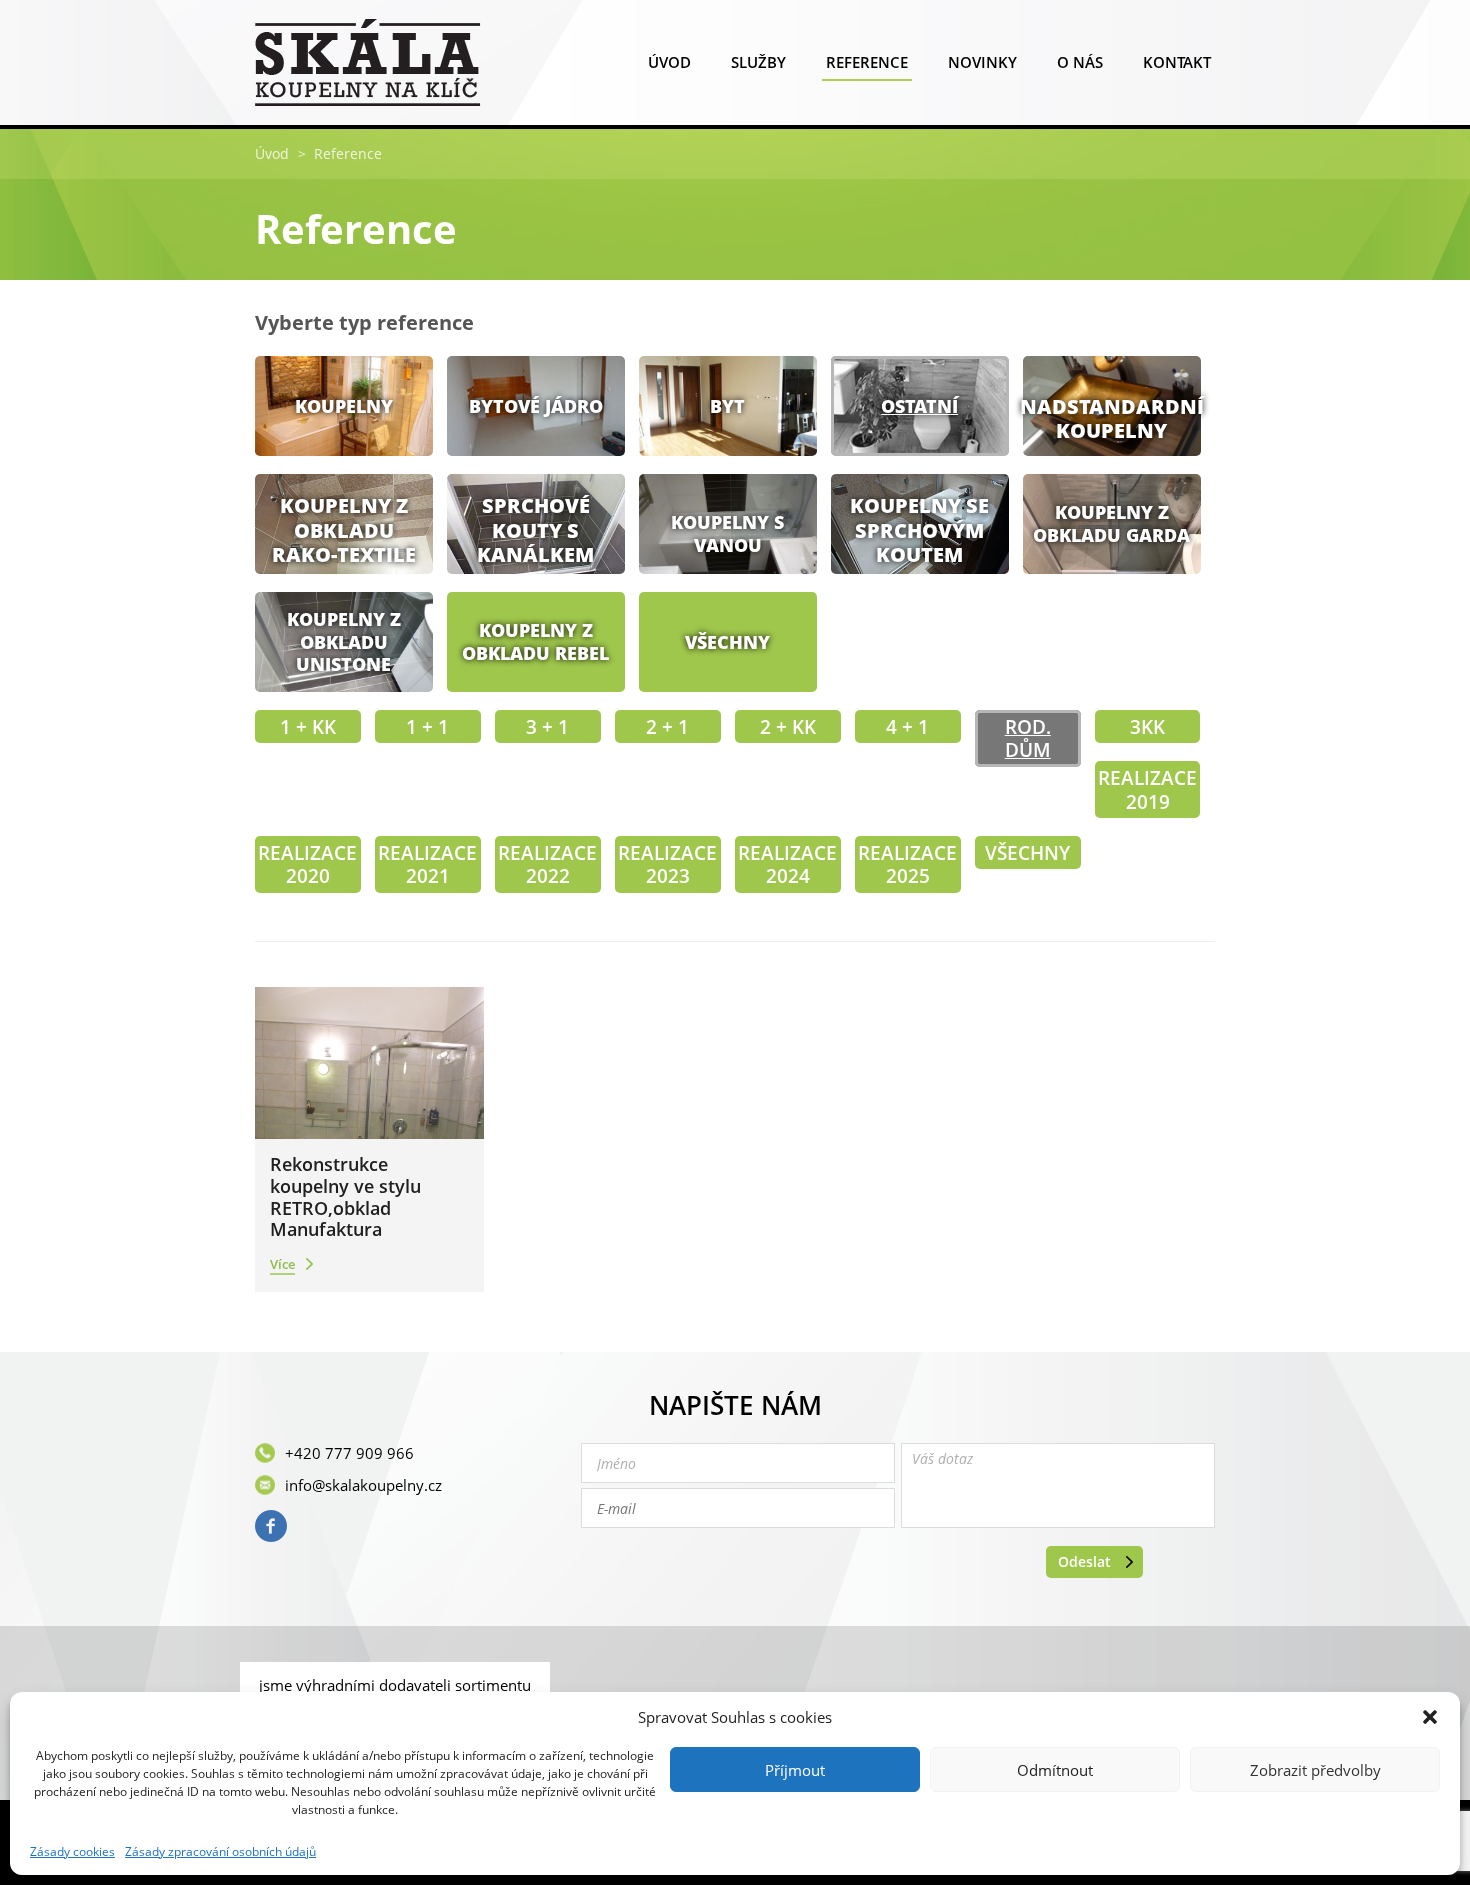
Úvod (669, 62)
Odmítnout (1055, 1770)
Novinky (982, 62)
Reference (867, 62)
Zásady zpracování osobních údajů (220, 1852)
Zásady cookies (72, 1852)
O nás (1080, 62)
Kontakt (1177, 62)
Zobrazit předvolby (1315, 1770)
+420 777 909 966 (349, 1453)
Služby (758, 62)
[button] (1430, 1717)
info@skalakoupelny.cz (363, 1485)
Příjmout (795, 1770)
